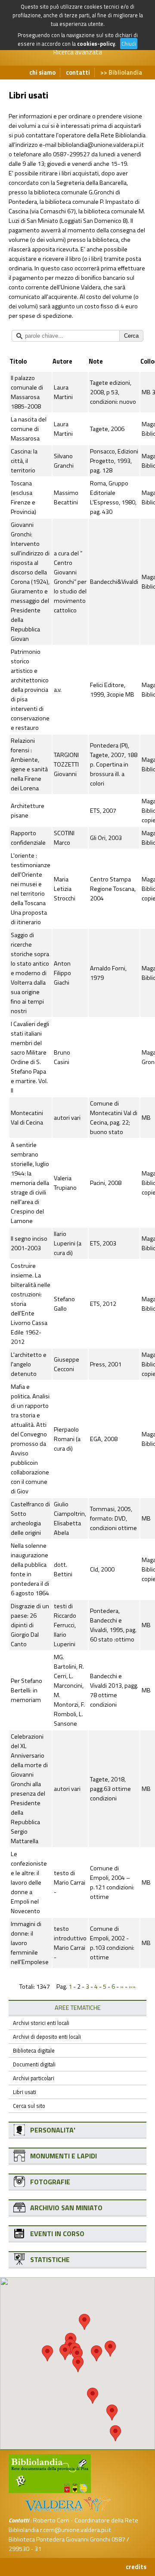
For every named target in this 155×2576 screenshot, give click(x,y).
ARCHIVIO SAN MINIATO (66, 2208)
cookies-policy (96, 44)
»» (132, 1987)
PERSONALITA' (53, 2130)
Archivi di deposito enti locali (47, 2037)
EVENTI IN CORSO (57, 2234)
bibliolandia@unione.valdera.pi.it (101, 145)
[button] (84, 2322)
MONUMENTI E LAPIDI (64, 2156)
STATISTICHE (50, 2259)
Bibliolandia (125, 73)
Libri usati (25, 2092)
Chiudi (129, 44)
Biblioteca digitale (34, 2050)
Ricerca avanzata (77, 52)
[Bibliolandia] (50, 2491)
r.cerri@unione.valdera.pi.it (76, 2530)
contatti (78, 73)
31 (38, 2549)
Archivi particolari (34, 2078)
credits (136, 2567)
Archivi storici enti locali (41, 2023)
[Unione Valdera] (62, 2511)
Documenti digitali (34, 2064)
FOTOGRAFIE (50, 2182)
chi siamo (42, 73)
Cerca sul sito (29, 2106)
